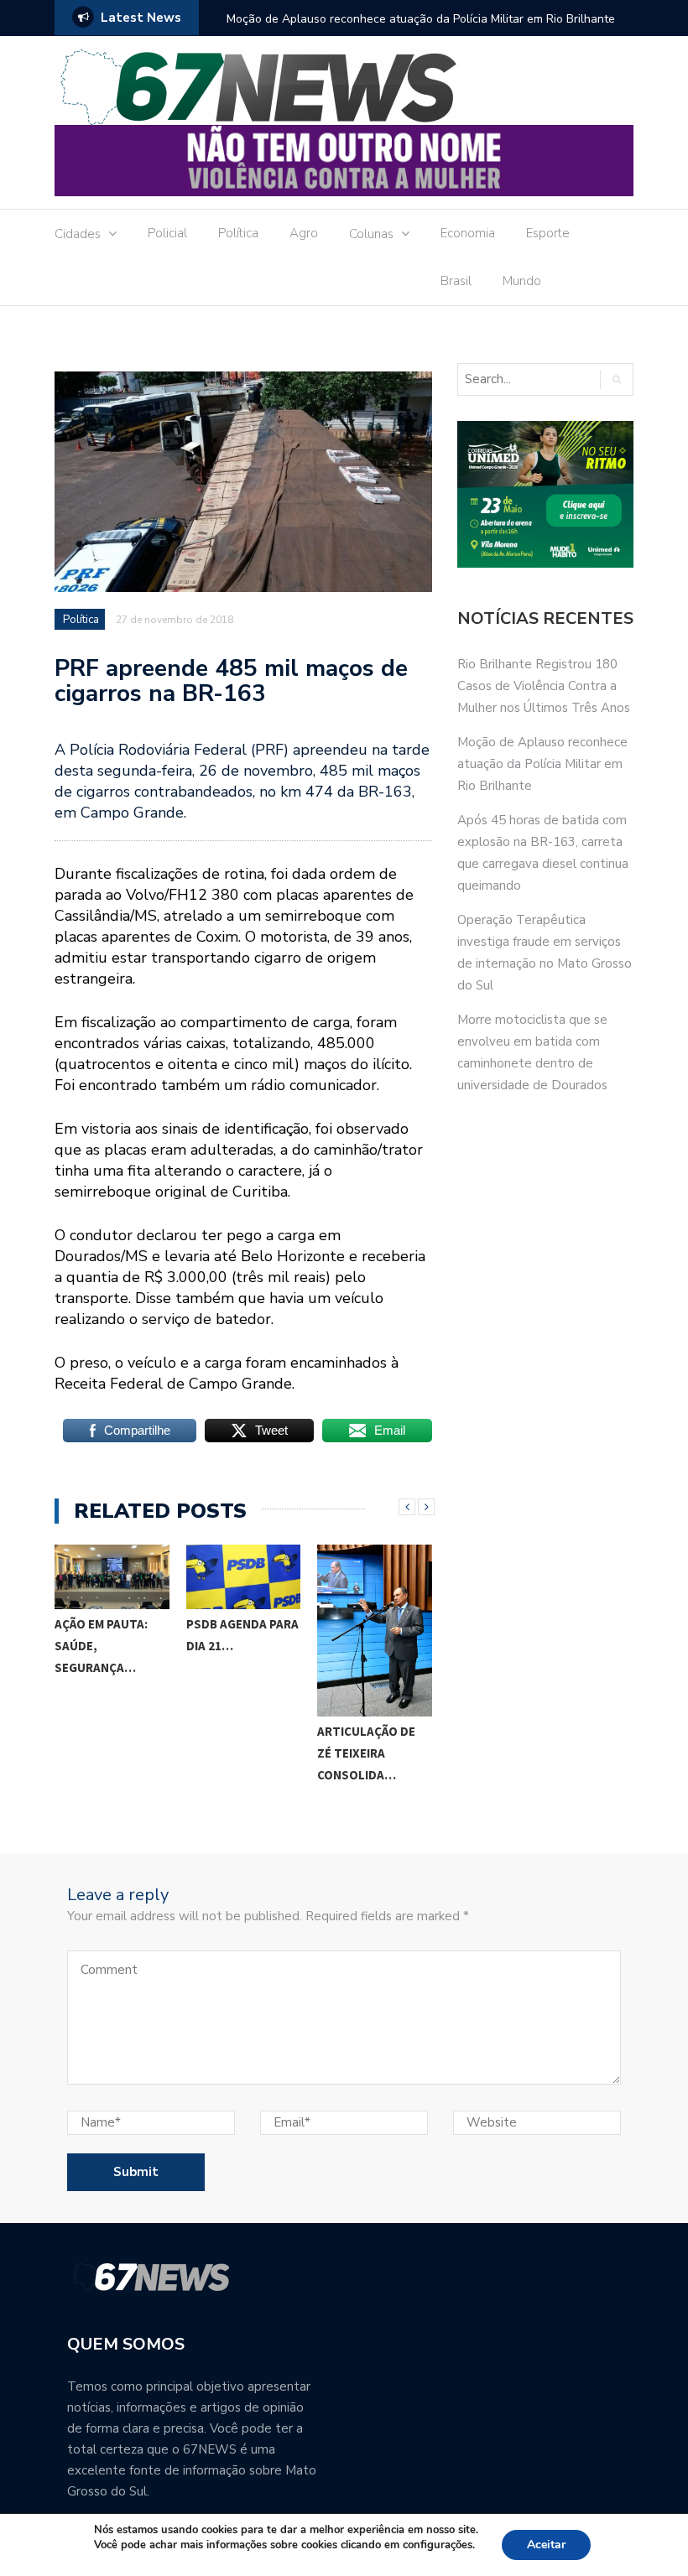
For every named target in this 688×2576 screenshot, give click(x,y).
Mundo (522, 281)
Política (238, 233)
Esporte (548, 233)
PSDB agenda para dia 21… (242, 1635)
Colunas (371, 234)
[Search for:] (528, 379)
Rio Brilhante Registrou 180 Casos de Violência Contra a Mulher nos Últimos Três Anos (544, 686)
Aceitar (546, 2545)
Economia (468, 233)
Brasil (456, 281)
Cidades (78, 234)
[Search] (616, 379)
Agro (304, 233)
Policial (167, 233)
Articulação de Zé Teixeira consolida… (366, 1753)
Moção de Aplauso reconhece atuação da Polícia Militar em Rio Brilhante (421, 19)
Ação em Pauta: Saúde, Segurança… (101, 1646)
